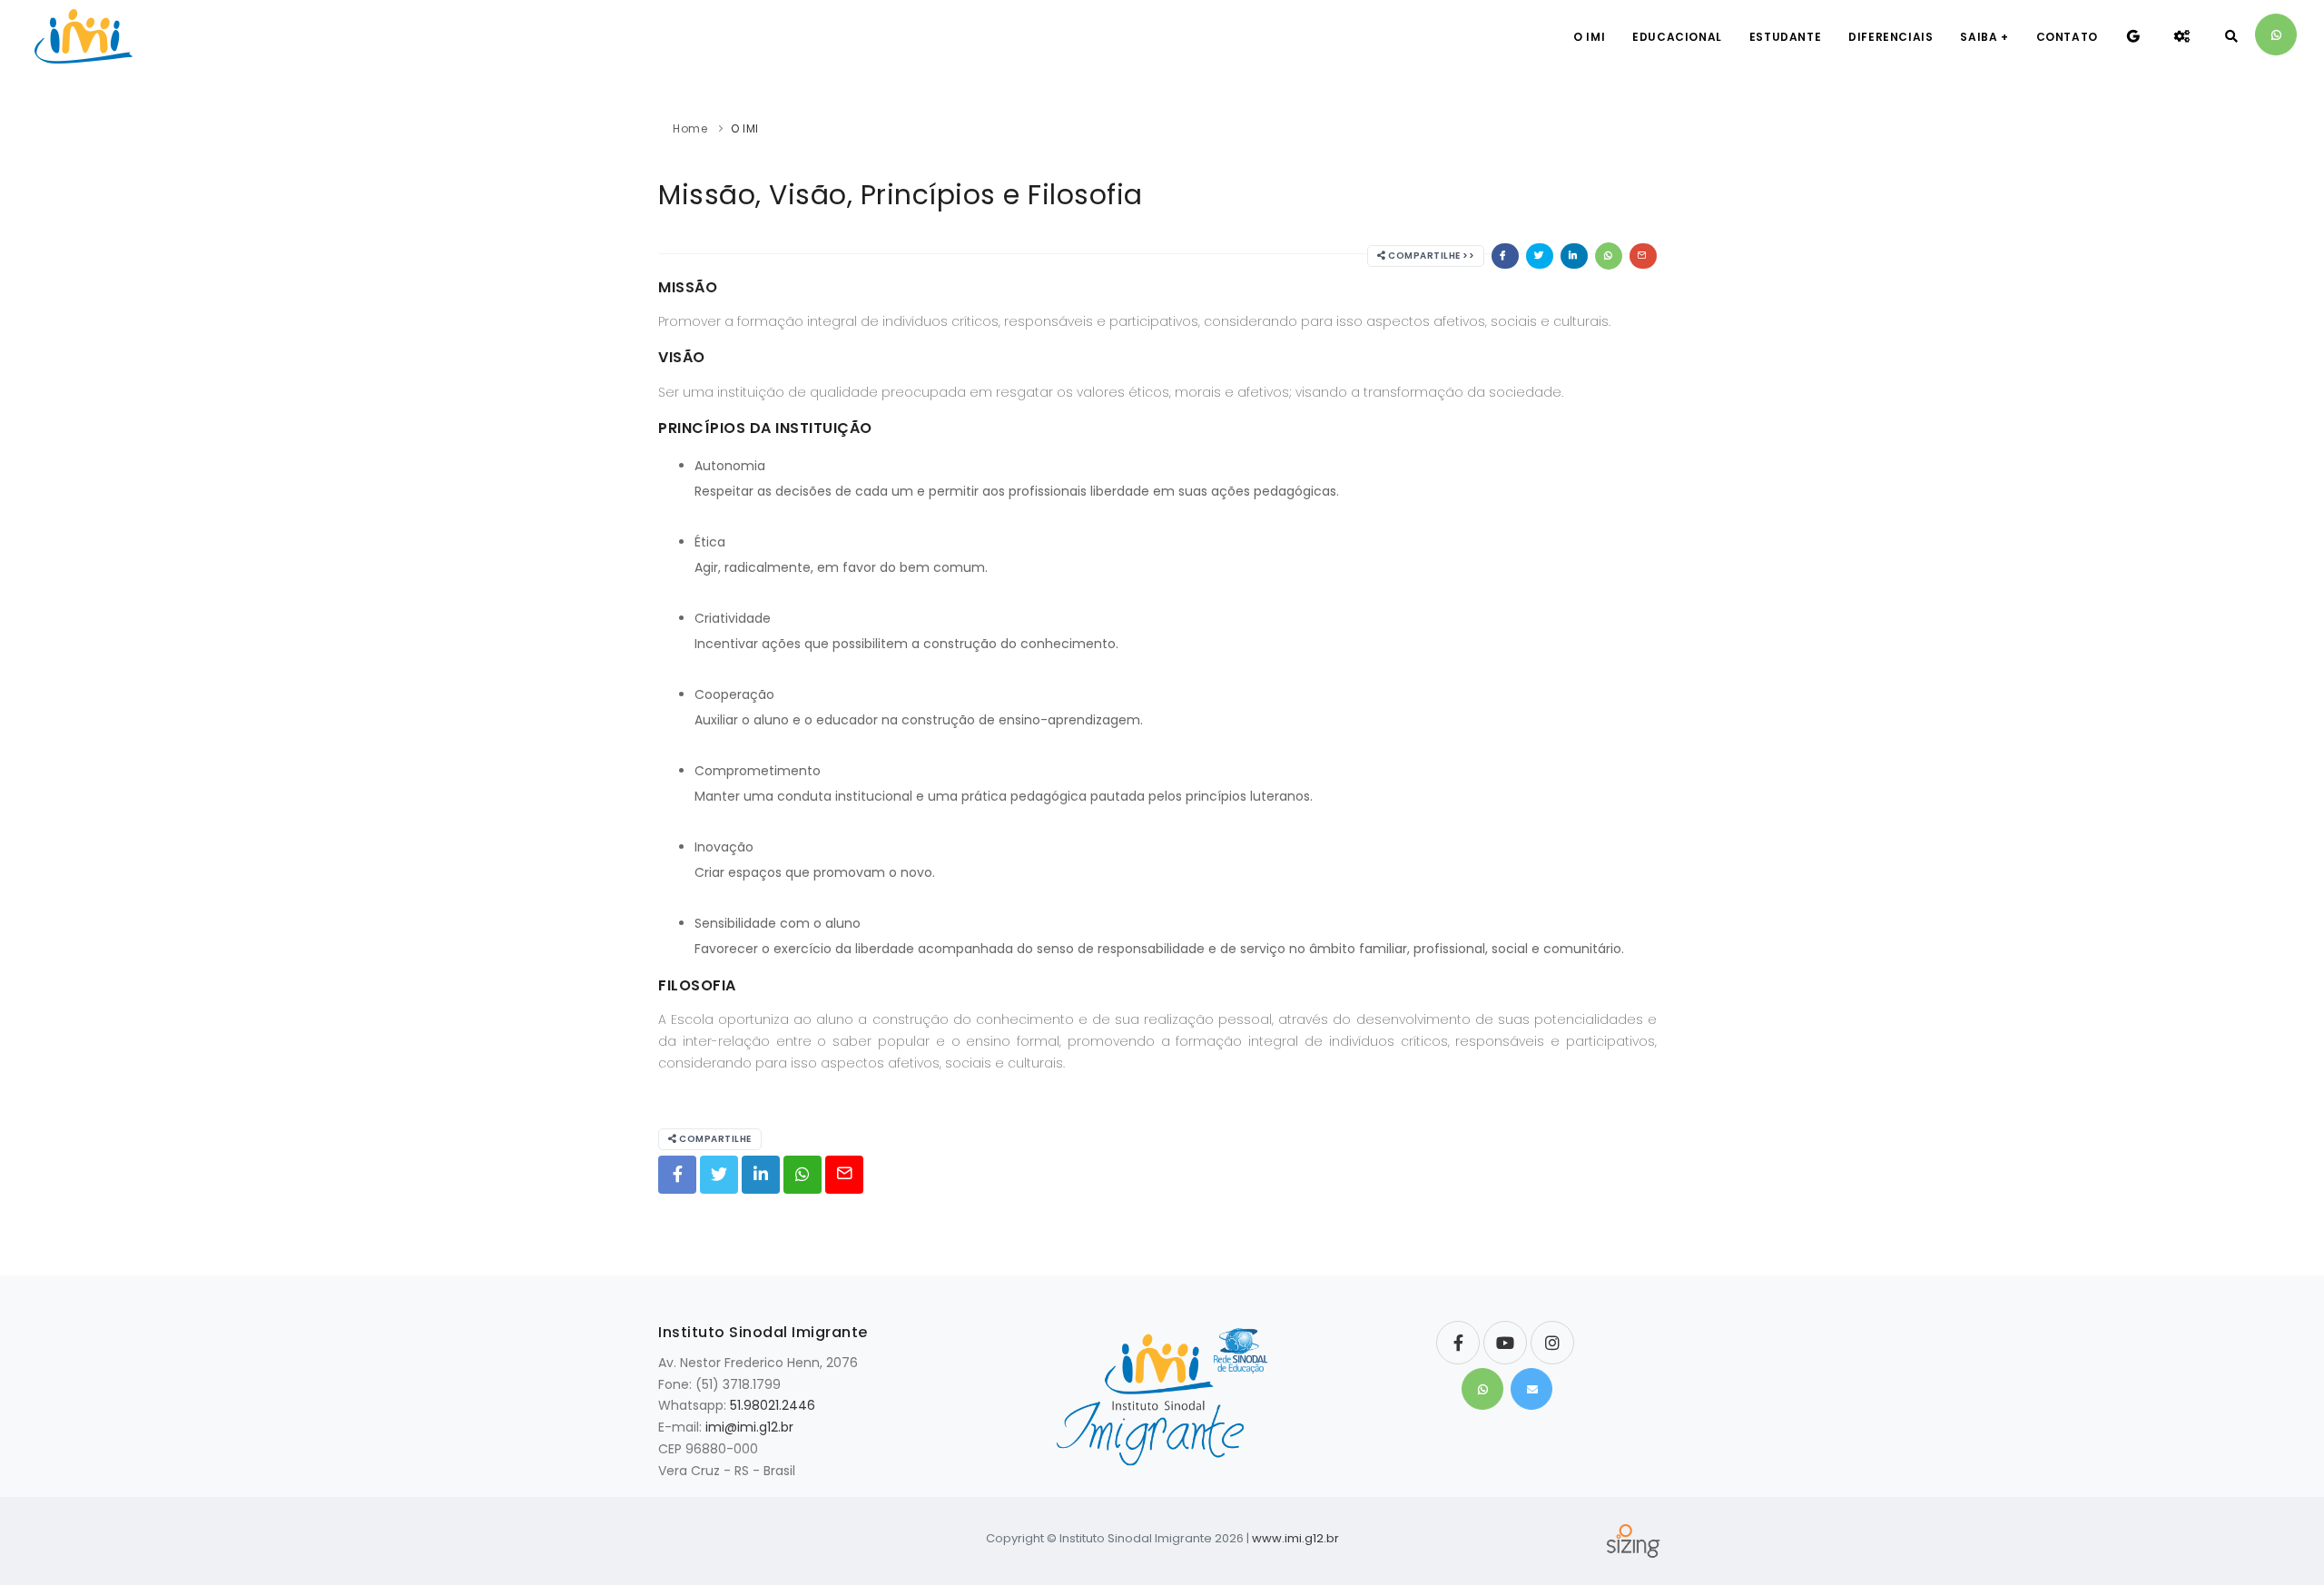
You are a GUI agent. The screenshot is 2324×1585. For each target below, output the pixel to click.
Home (690, 128)
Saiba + (1984, 37)
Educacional (1677, 37)
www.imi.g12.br (1295, 1538)
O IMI (1589, 37)
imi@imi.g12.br (749, 1427)
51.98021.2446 (773, 1405)
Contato (2067, 37)
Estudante (1785, 37)
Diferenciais (1891, 37)
